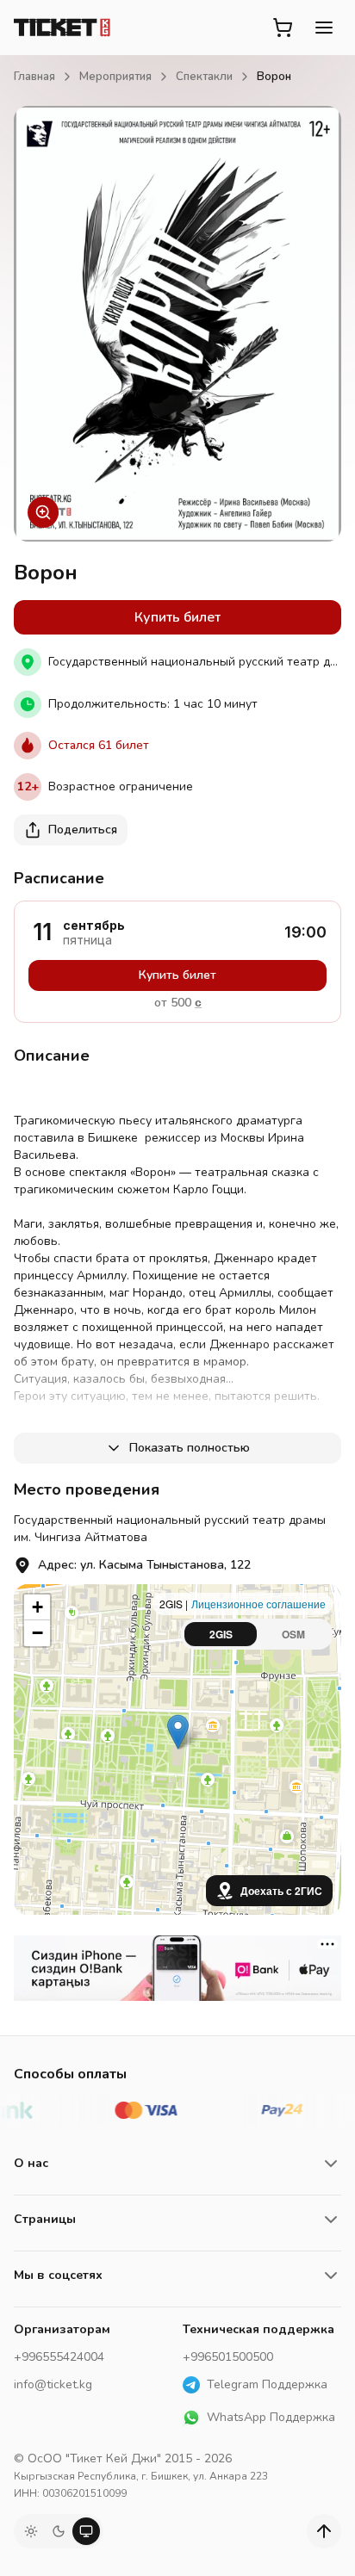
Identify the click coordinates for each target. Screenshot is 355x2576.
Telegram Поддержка (267, 2384)
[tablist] (257, 1634)
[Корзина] (283, 28)
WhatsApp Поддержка (271, 2417)
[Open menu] (324, 28)
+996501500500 (228, 2357)
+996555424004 (59, 2357)
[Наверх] (324, 2531)
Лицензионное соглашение (258, 1604)
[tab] (221, 1634)
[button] (178, 1732)
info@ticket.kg (53, 2384)
